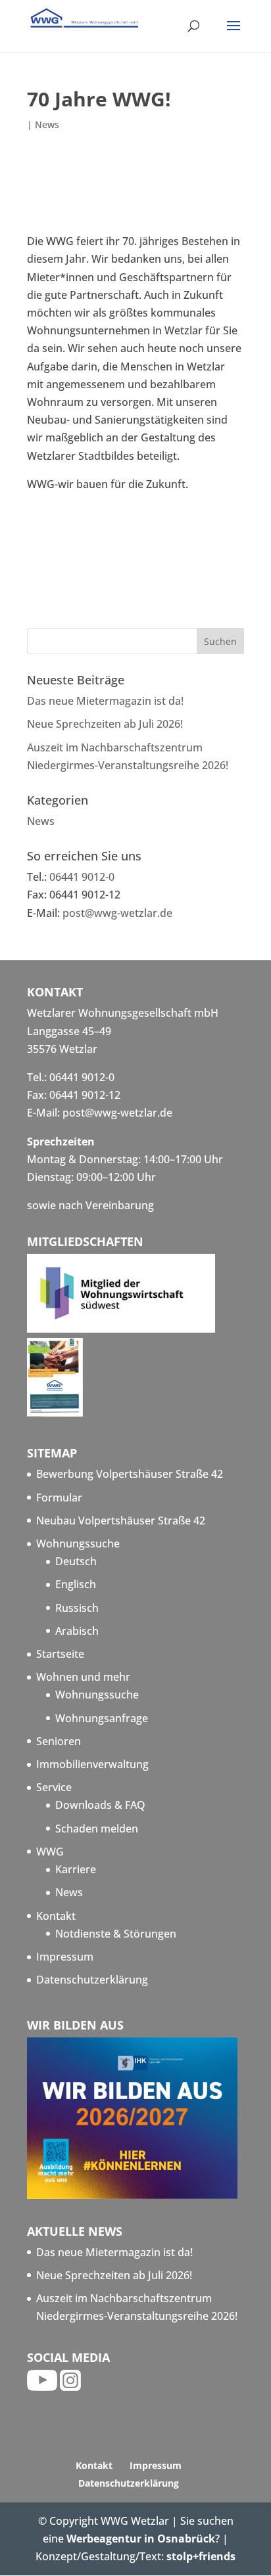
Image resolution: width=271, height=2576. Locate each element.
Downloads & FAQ (100, 1805)
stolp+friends (201, 2556)
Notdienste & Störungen (116, 1934)
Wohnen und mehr (83, 1677)
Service (54, 1787)
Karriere (76, 1869)
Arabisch (77, 1631)
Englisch (76, 1584)
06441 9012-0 (82, 877)
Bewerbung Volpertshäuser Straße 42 (130, 1474)
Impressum (65, 1957)
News (47, 124)
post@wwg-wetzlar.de (117, 913)
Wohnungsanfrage (102, 1718)
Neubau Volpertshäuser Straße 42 (121, 1521)
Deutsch (76, 1561)
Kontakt (56, 1916)
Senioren (59, 1741)
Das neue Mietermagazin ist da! (105, 701)
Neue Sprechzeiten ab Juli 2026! (105, 724)
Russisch (77, 1608)
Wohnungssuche (78, 1543)
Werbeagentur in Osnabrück (141, 2539)
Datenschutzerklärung (92, 1980)
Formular (59, 1498)
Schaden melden (97, 1829)
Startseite (60, 1654)
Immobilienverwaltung (92, 1764)
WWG (50, 1852)
